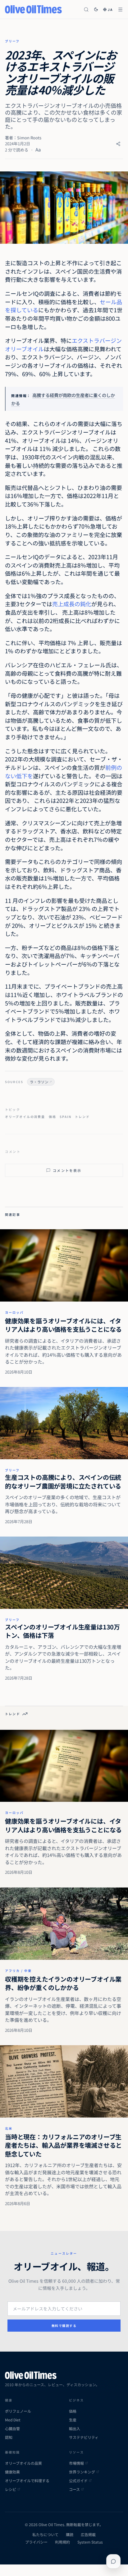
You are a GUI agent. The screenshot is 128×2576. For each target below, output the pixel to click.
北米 (9, 2128)
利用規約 (62, 2542)
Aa (38, 149)
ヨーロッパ (14, 1312)
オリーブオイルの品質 (23, 2463)
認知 (9, 2437)
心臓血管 (12, 2429)
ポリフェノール (18, 2411)
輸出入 (75, 2429)
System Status (90, 2542)
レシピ (11, 2489)
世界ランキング (82, 2472)
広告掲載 (88, 2535)
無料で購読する (64, 2326)
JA (110, 10)
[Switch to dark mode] (96, 9)
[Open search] (86, 10)
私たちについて (45, 2535)
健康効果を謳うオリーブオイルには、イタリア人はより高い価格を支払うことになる (63, 1325)
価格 (53, 1117)
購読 (70, 2535)
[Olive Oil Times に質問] (113, 2561)
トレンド (82, 1117)
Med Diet (13, 2420)
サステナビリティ (84, 2437)
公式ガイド (78, 2481)
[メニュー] (120, 10)
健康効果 (12, 2472)
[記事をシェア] (118, 144)
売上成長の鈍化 (72, 604)
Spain (65, 1117)
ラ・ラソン (39, 1082)
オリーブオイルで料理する (27, 2481)
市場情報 (76, 2463)
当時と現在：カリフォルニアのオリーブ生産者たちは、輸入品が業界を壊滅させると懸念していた (63, 2145)
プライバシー (36, 2542)
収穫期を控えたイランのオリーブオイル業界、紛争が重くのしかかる (63, 1983)
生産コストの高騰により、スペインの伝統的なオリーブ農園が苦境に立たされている (63, 1482)
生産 (73, 2420)
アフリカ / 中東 (18, 1971)
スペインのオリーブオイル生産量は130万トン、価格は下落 (62, 1631)
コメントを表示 (67, 1170)
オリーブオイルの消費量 (25, 1117)
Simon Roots (29, 138)
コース (74, 2489)
